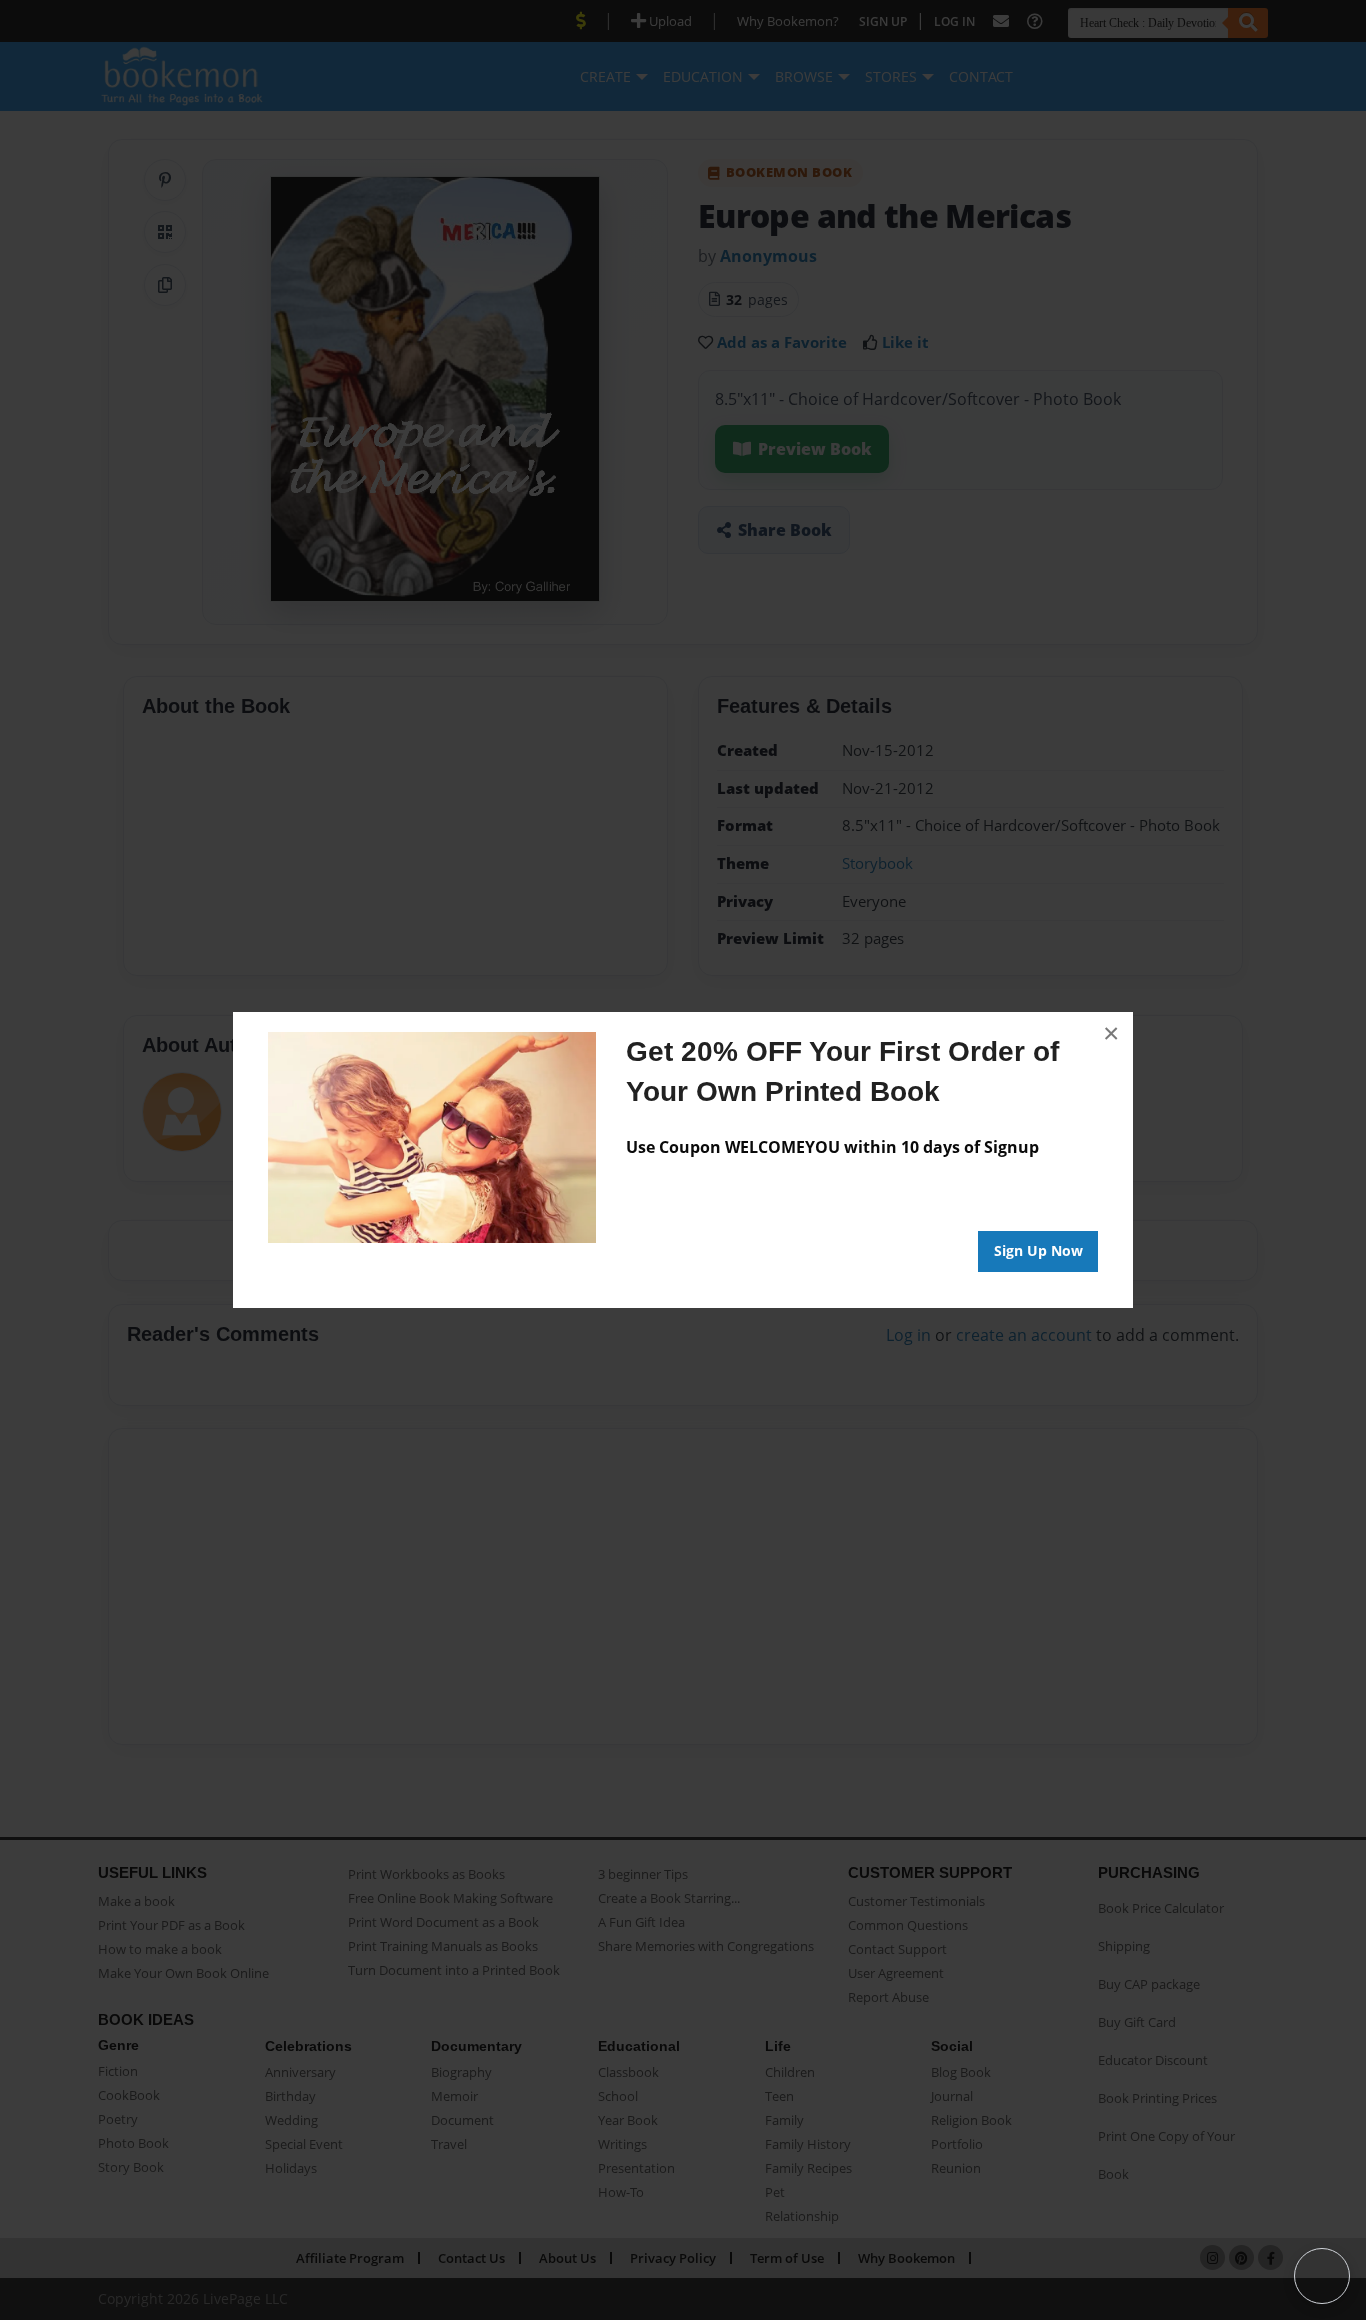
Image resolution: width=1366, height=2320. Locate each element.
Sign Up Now (1038, 1250)
